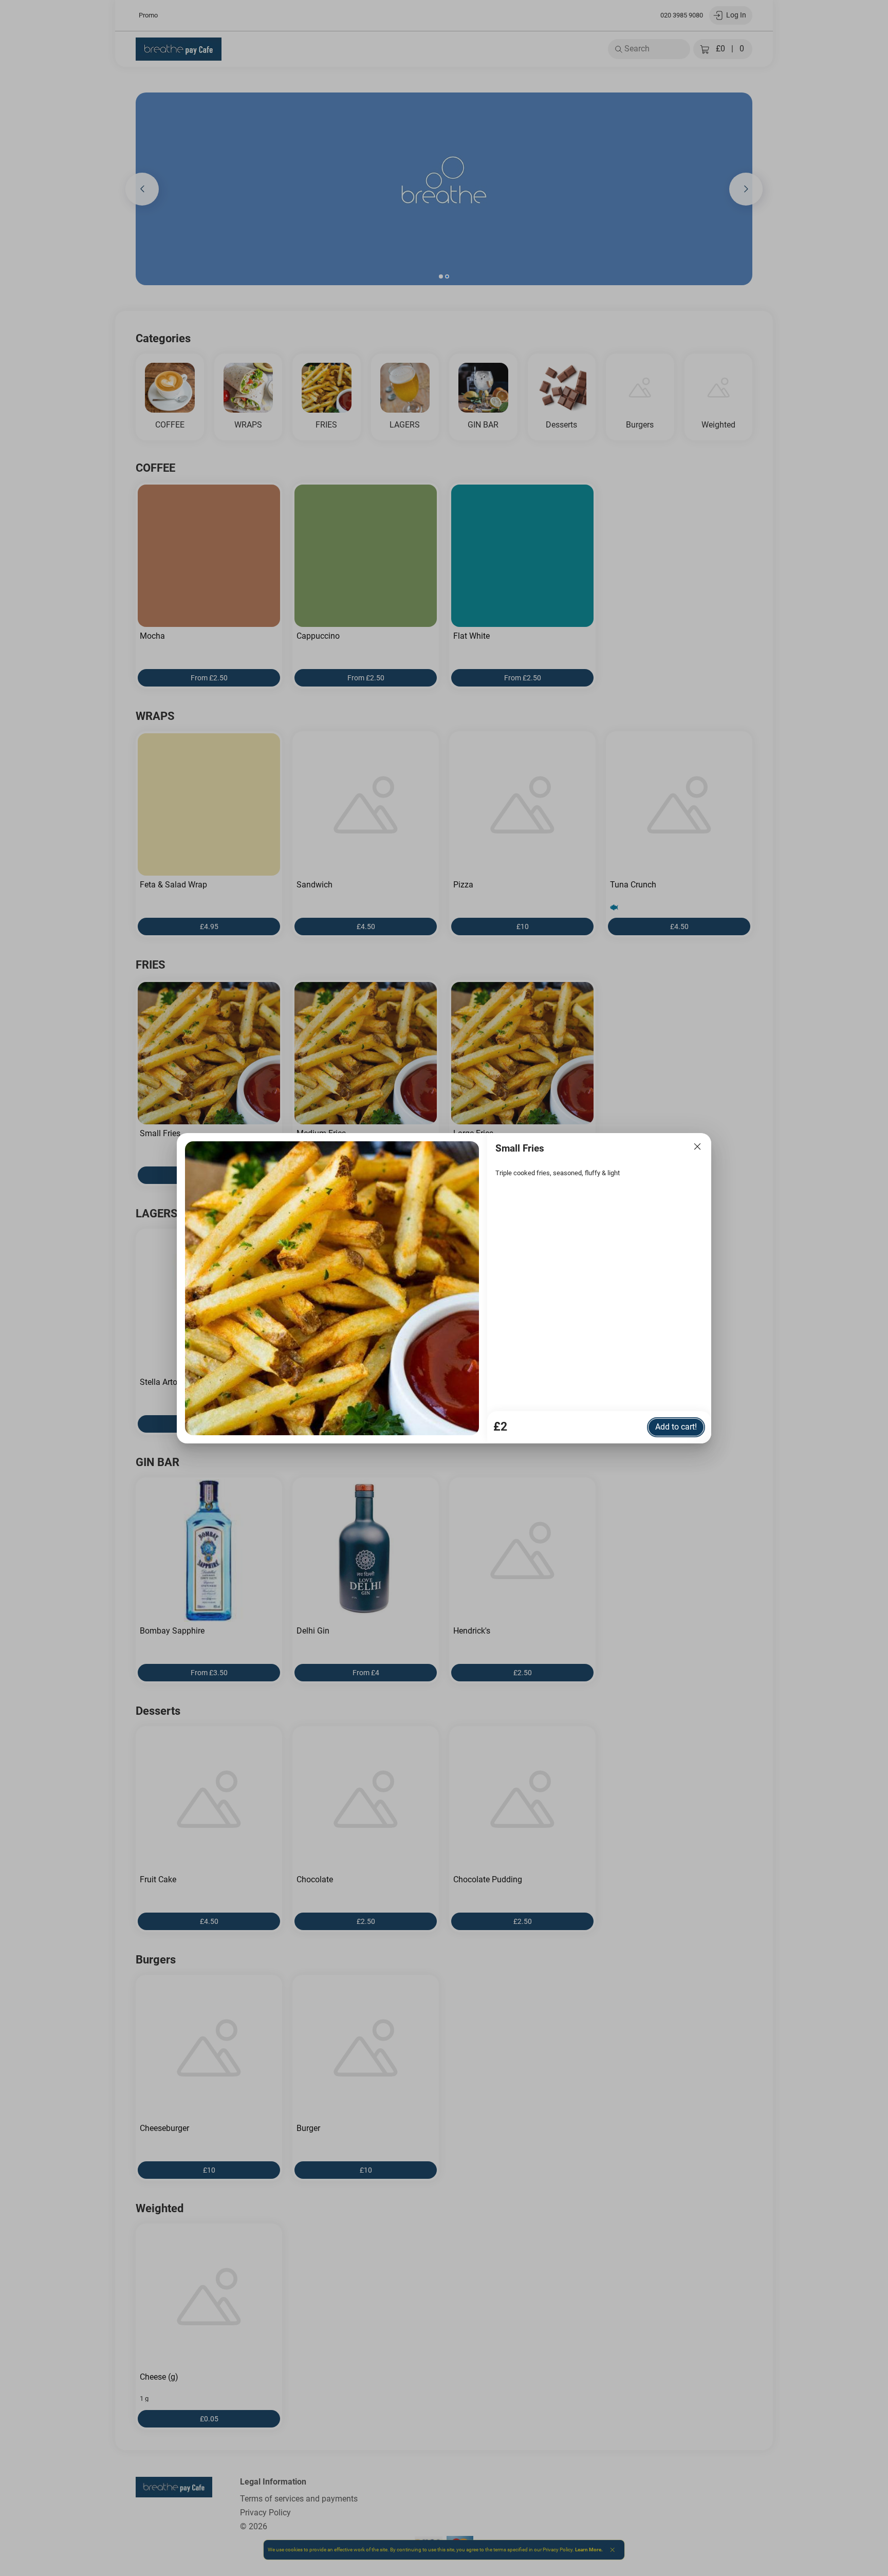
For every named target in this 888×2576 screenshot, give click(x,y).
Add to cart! (676, 1427)
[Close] (697, 1147)
